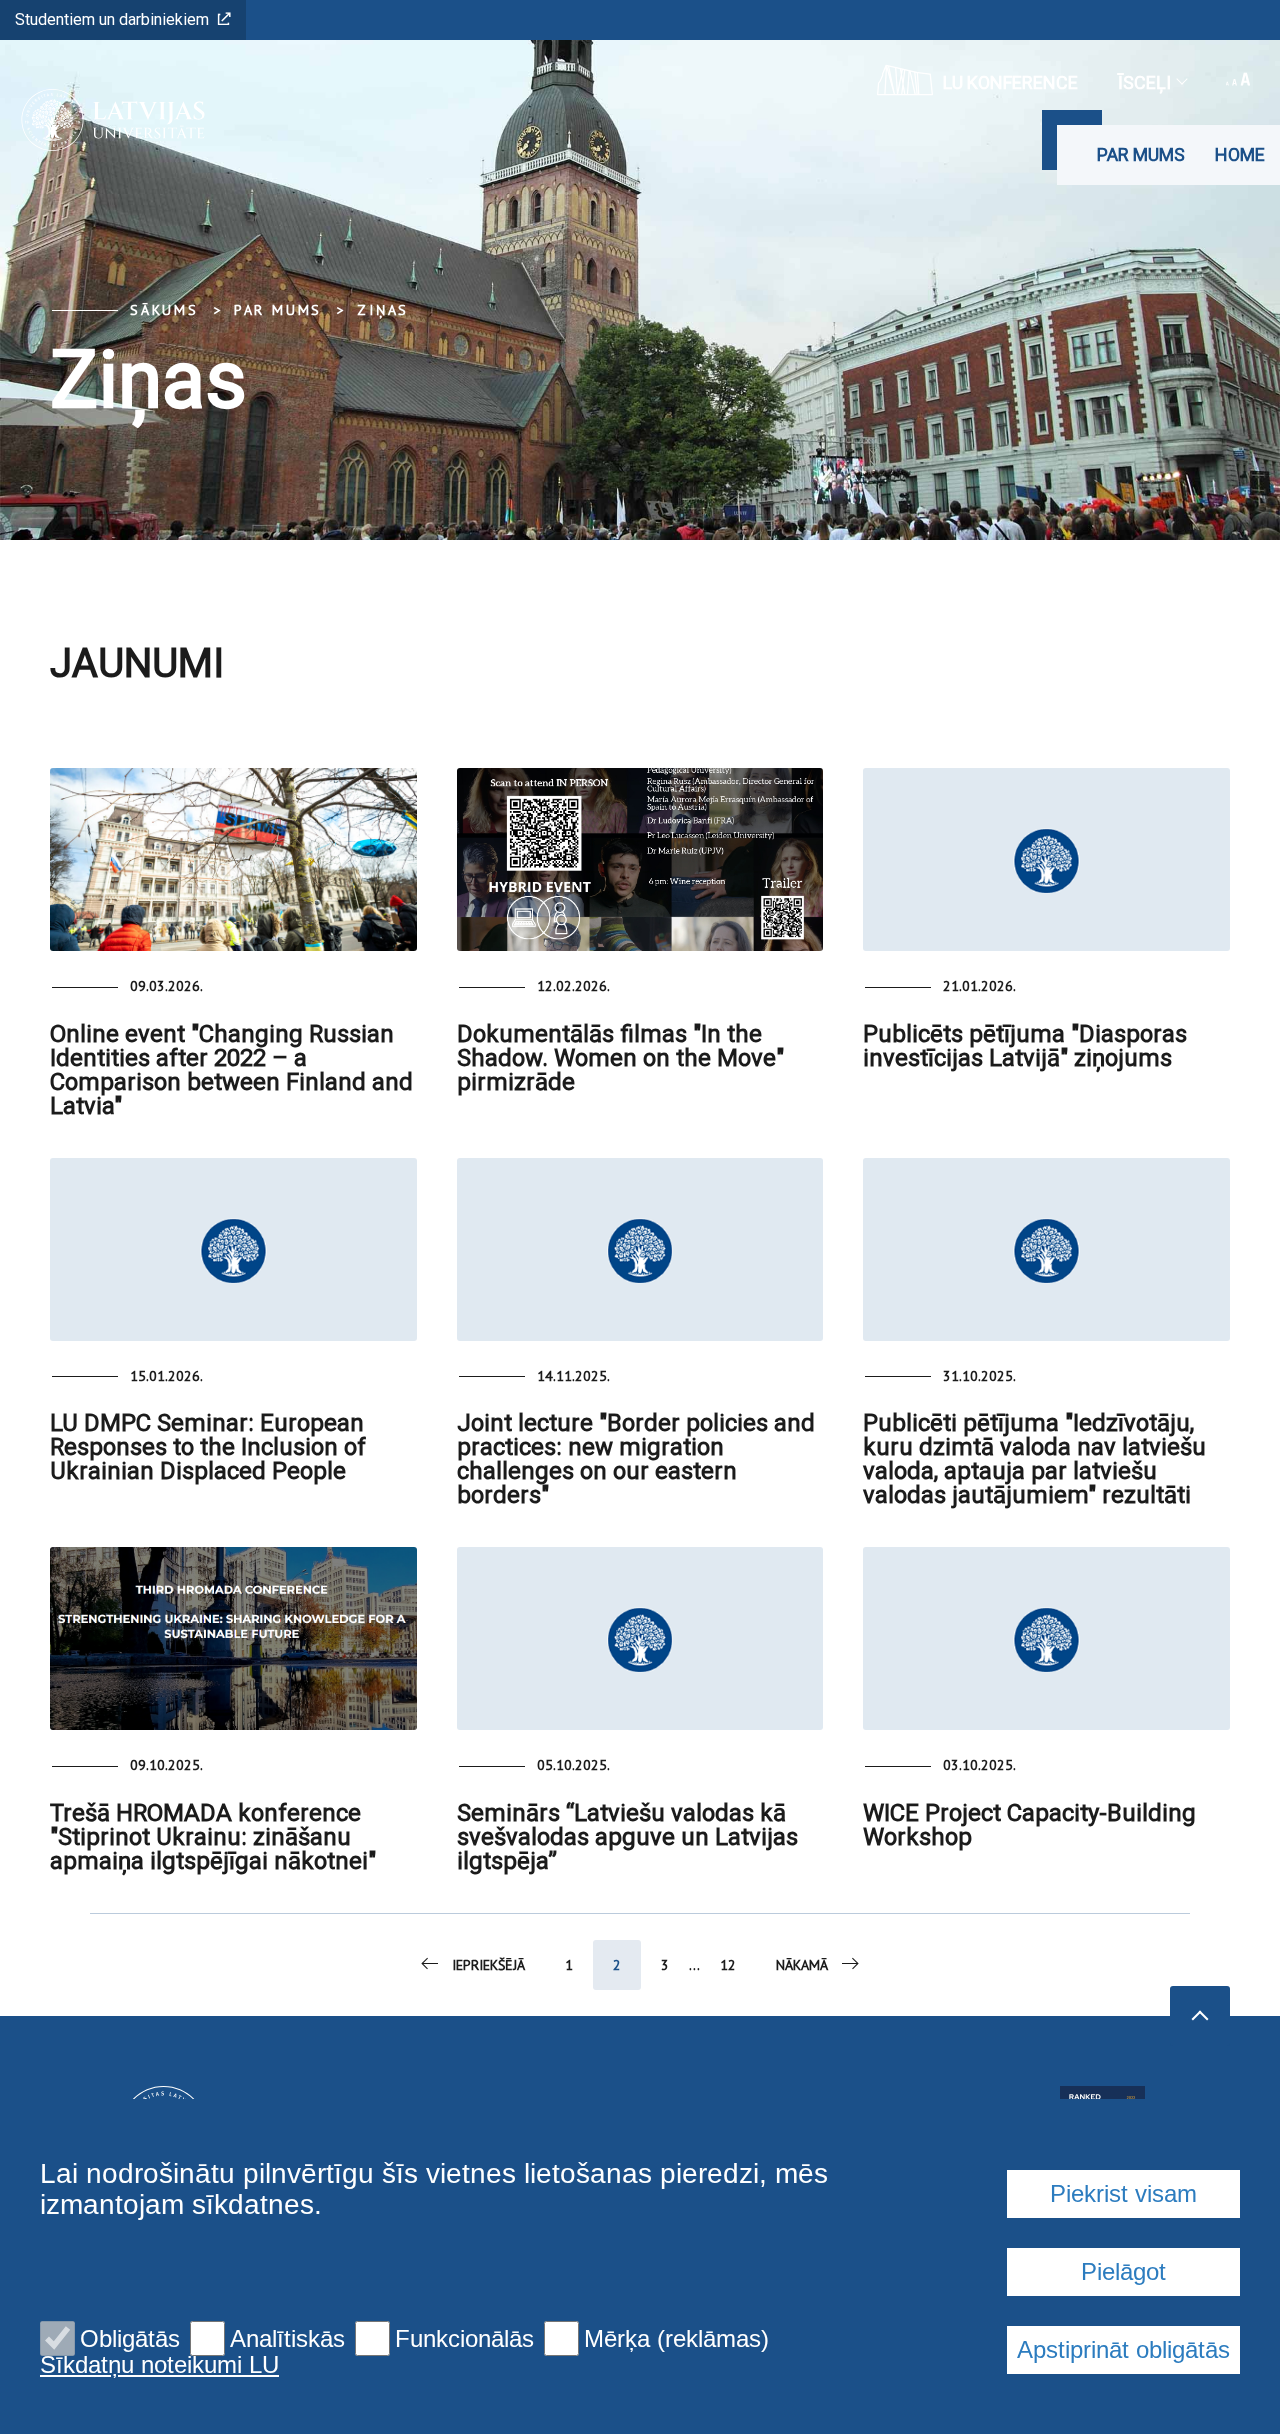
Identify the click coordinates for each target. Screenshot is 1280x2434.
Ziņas (383, 310)
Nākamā (802, 1965)
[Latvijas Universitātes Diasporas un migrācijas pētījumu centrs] (106, 120)
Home (1240, 154)
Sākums (164, 310)
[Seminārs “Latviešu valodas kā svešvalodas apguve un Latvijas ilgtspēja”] (640, 1638)
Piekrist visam (1123, 2193)
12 (728, 1965)
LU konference (1010, 82)
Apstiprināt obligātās (1123, 2349)
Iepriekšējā (488, 1965)
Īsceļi (1144, 82)
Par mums (1141, 154)
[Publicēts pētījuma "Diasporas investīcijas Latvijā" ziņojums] (1046, 859)
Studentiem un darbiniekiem (112, 19)
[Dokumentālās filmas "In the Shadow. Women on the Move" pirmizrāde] (640, 859)
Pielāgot (1123, 2271)
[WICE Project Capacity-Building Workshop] (1046, 1638)
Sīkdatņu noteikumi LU (159, 2365)
